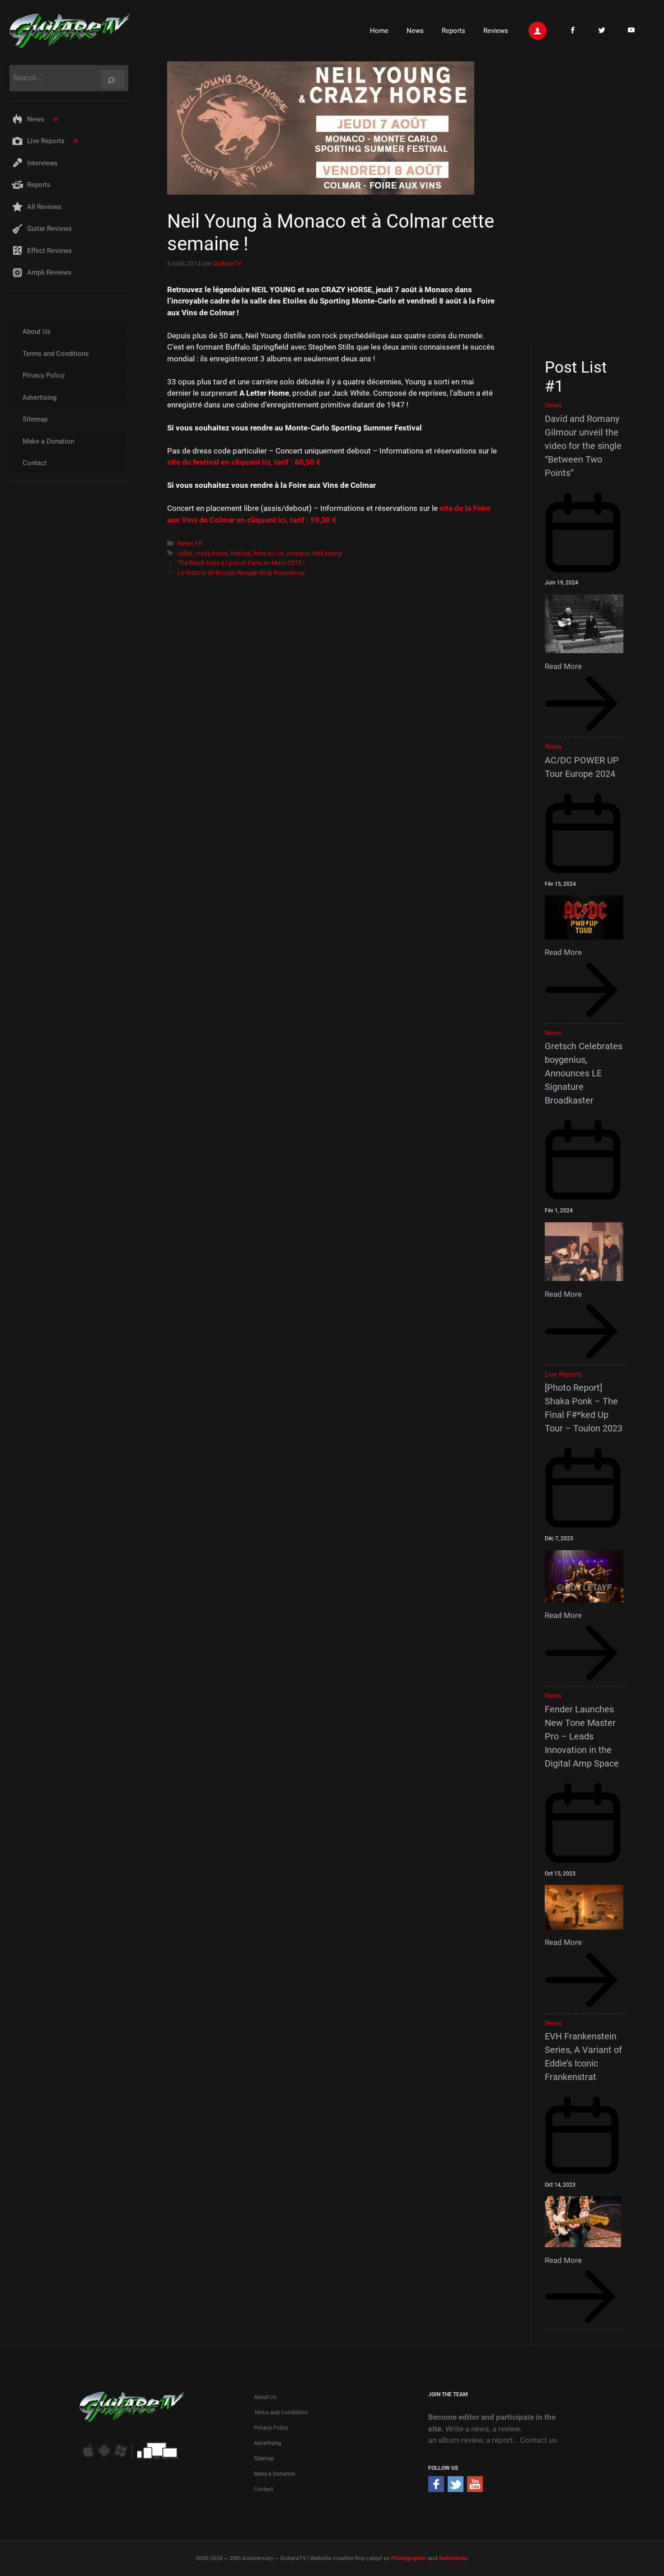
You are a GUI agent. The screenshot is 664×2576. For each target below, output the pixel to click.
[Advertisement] (588, 200)
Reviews (496, 31)
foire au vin (269, 554)
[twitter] (456, 2489)
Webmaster (454, 2558)
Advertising (40, 397)
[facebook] (436, 2489)
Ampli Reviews (49, 272)
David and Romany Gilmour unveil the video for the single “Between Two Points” (583, 446)
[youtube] (475, 2489)
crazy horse (211, 554)
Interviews (42, 163)
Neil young (327, 554)
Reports (454, 31)
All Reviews (44, 207)
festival (241, 554)
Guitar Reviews (49, 229)
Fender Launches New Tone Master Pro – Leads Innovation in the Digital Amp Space (582, 1736)
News (415, 31)
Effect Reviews (49, 251)
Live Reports (46, 141)
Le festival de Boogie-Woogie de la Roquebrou (241, 573)
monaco (298, 554)
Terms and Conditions (56, 354)
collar (185, 554)
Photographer (409, 2558)
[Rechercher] (112, 79)
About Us (37, 332)
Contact (35, 463)
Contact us (538, 2440)
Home (379, 31)
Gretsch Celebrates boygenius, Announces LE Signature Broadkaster (584, 1073)
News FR (190, 544)
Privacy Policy (44, 375)
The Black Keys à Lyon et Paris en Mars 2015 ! (241, 563)
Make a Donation (48, 441)
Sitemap (35, 419)
